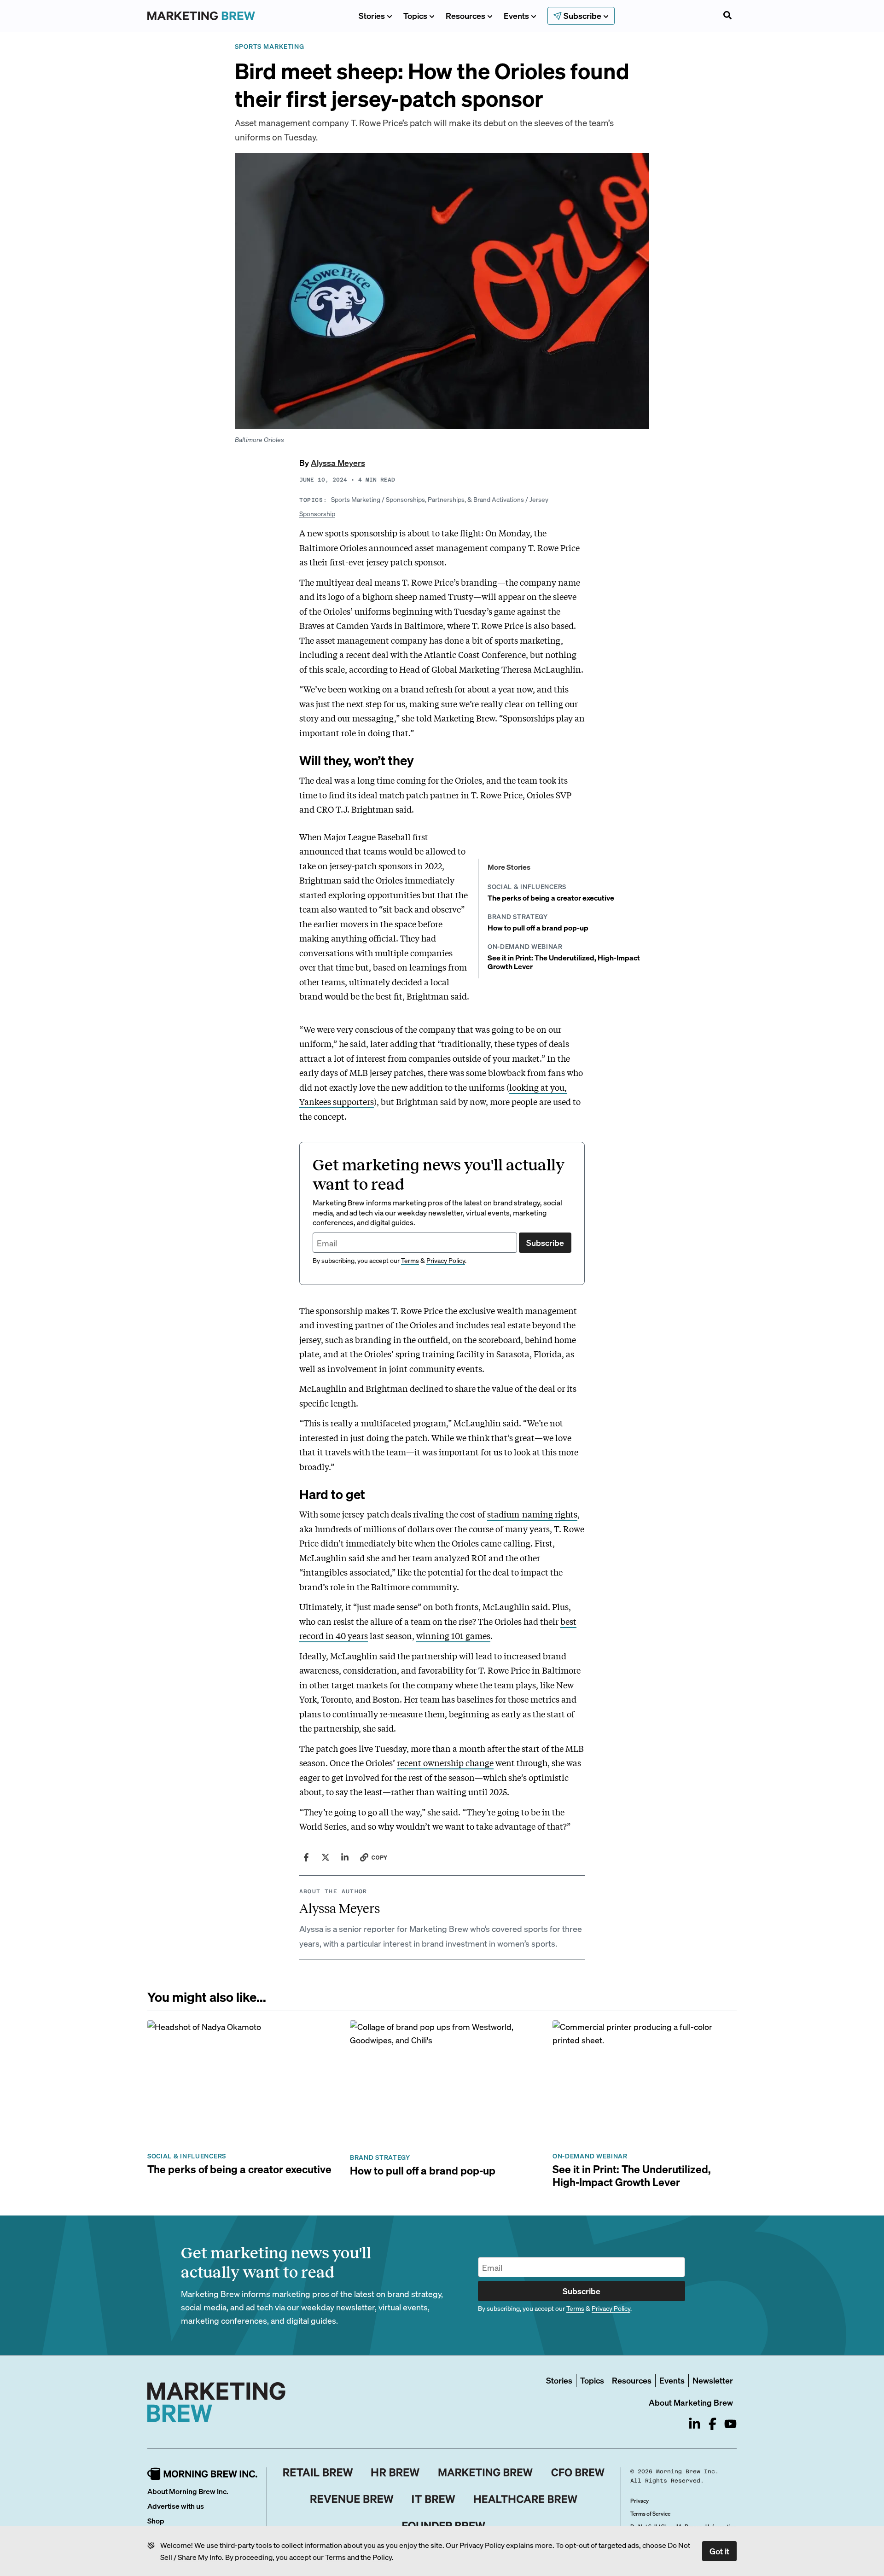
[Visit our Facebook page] (712, 2424)
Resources (465, 15)
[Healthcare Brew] (526, 2499)
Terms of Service (650, 2514)
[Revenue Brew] (352, 2499)
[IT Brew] (434, 2499)
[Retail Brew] (318, 2472)
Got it (719, 2551)
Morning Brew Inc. (687, 2471)
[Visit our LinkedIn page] (695, 2424)
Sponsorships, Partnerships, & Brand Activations (455, 499)
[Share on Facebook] (306, 1857)
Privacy (640, 2501)
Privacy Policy (482, 2545)
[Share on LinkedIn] (345, 1857)
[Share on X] (326, 1857)
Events (516, 15)
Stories (372, 15)
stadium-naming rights (532, 1514)
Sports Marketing (356, 499)
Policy (382, 2557)
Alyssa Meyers (338, 462)
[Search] (727, 16)
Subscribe (545, 1242)
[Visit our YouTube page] (730, 2424)
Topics (415, 15)
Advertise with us (176, 2506)
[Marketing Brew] (486, 2472)
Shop (156, 2521)
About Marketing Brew (691, 2402)
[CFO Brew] (578, 2472)
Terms (335, 2557)
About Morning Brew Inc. (188, 2491)
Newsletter (713, 2380)
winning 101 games (453, 1635)
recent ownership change (445, 1762)
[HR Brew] (395, 2472)
